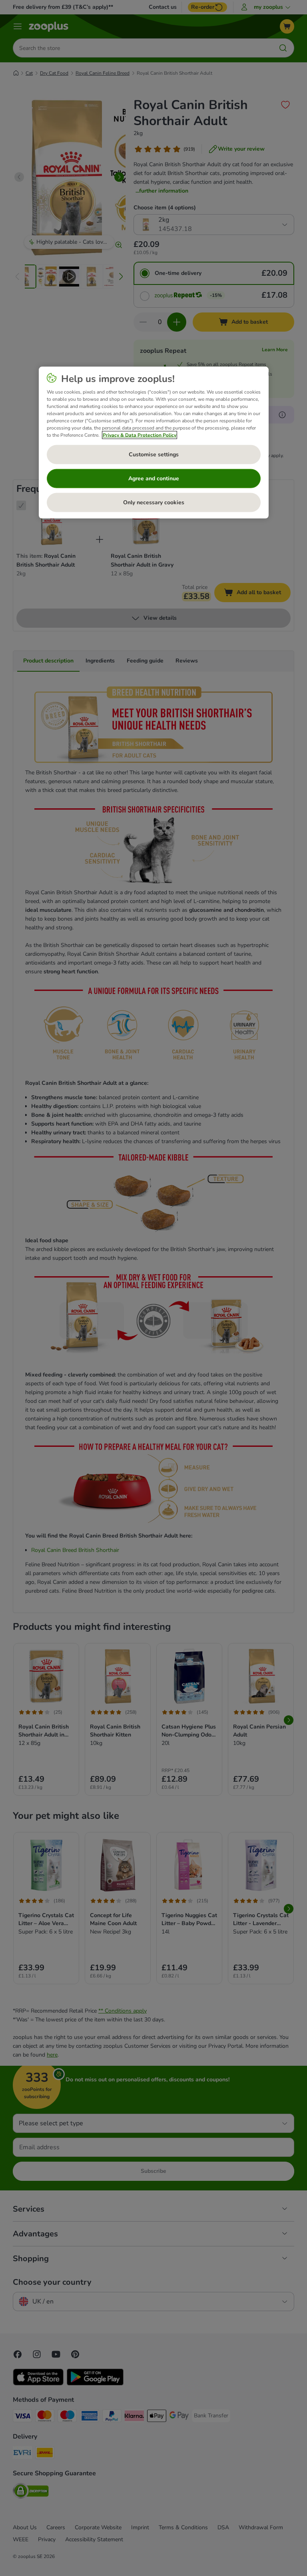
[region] (154, 443)
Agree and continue (154, 478)
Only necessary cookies (154, 502)
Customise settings (154, 455)
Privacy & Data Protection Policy (140, 435)
